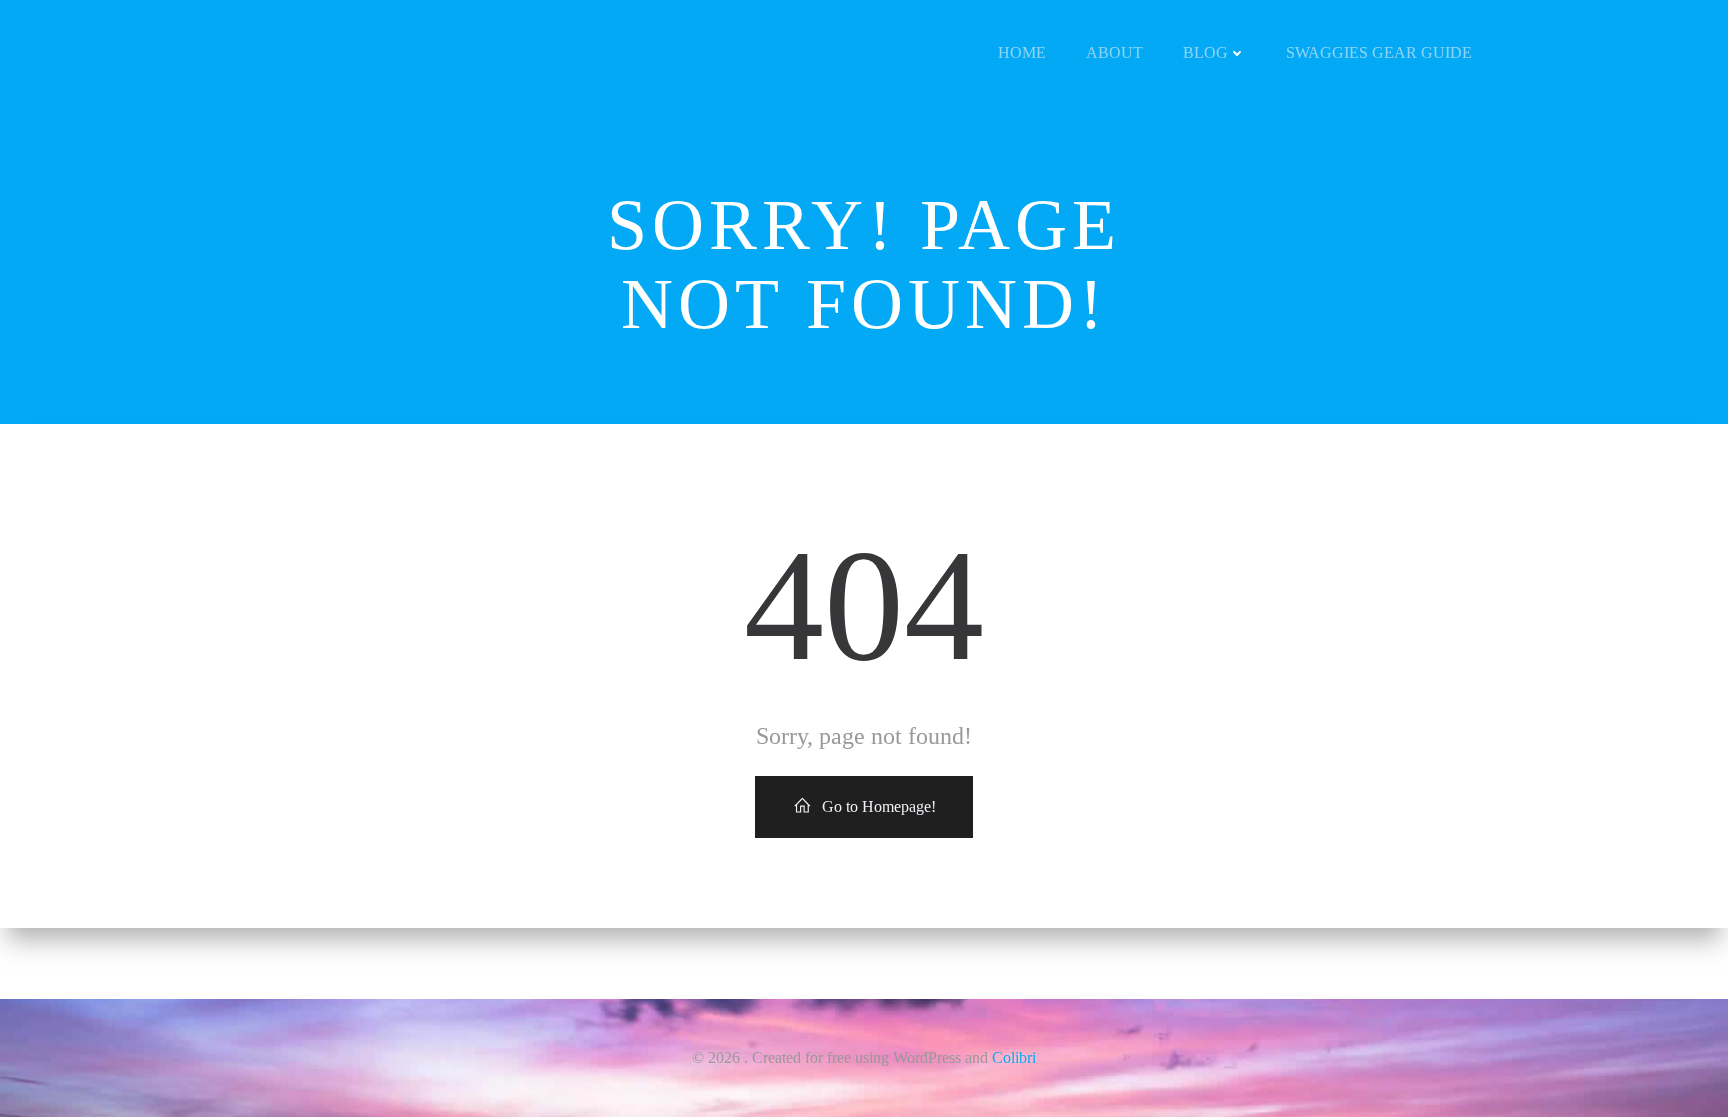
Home (1022, 52)
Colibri (1014, 1057)
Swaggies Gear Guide (1379, 52)
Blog (1205, 52)
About (1114, 52)
